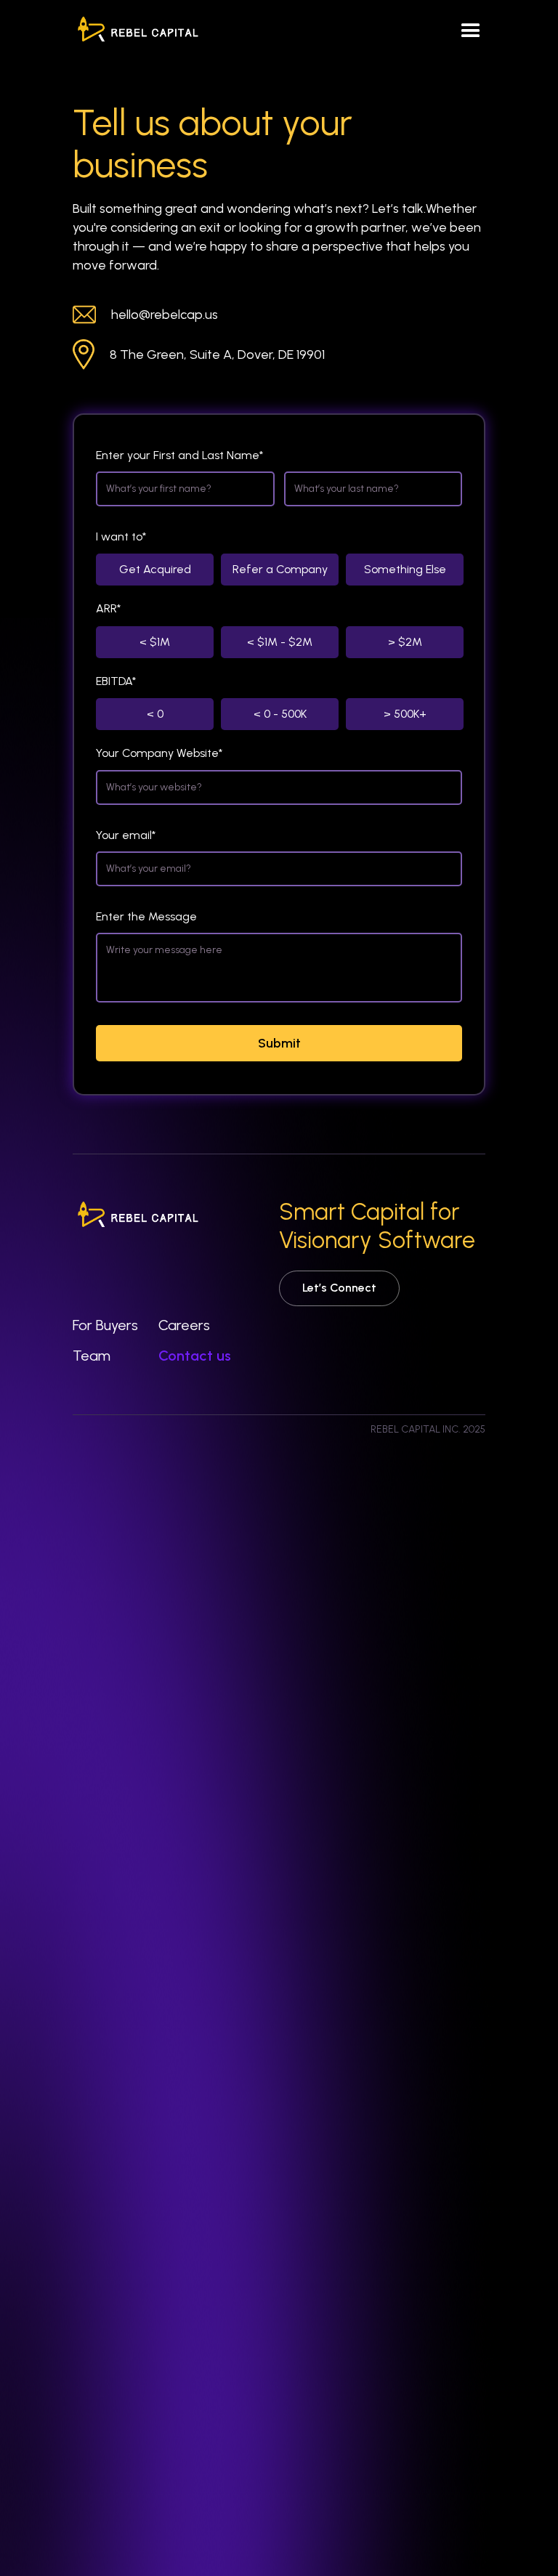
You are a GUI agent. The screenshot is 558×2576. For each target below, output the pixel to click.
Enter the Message (146, 916)
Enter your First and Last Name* (179, 455)
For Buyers (105, 1325)
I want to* (121, 536)
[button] (471, 31)
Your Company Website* (159, 753)
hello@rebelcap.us (165, 315)
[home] (138, 31)
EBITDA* (116, 681)
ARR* (108, 608)
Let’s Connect (339, 1288)
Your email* (126, 835)
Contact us (195, 1356)
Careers (184, 1325)
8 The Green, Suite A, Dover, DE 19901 (217, 355)
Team (92, 1356)
